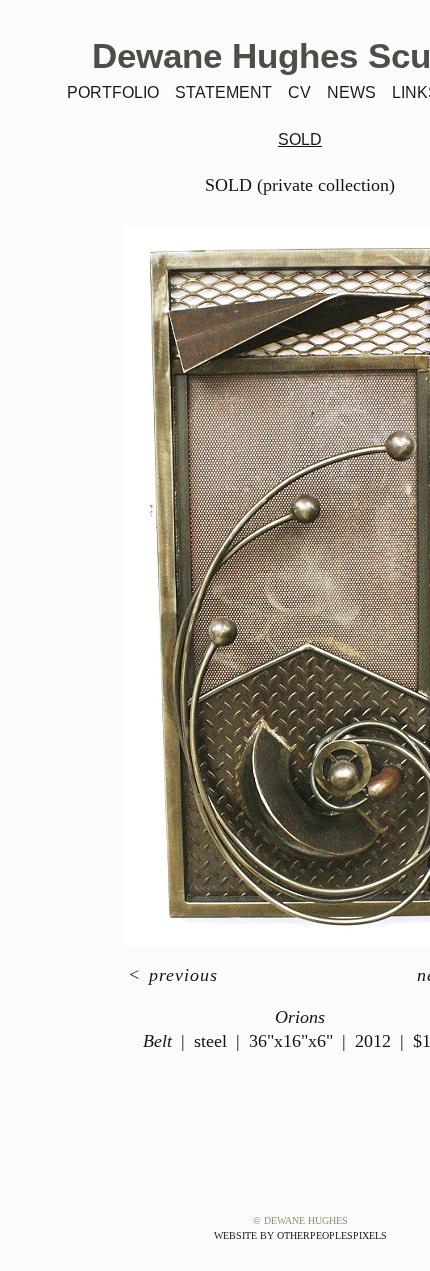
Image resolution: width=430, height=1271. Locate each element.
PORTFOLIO (113, 92)
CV (299, 92)
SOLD (300, 139)
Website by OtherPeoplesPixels (300, 1235)
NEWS (351, 92)
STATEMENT (223, 92)
